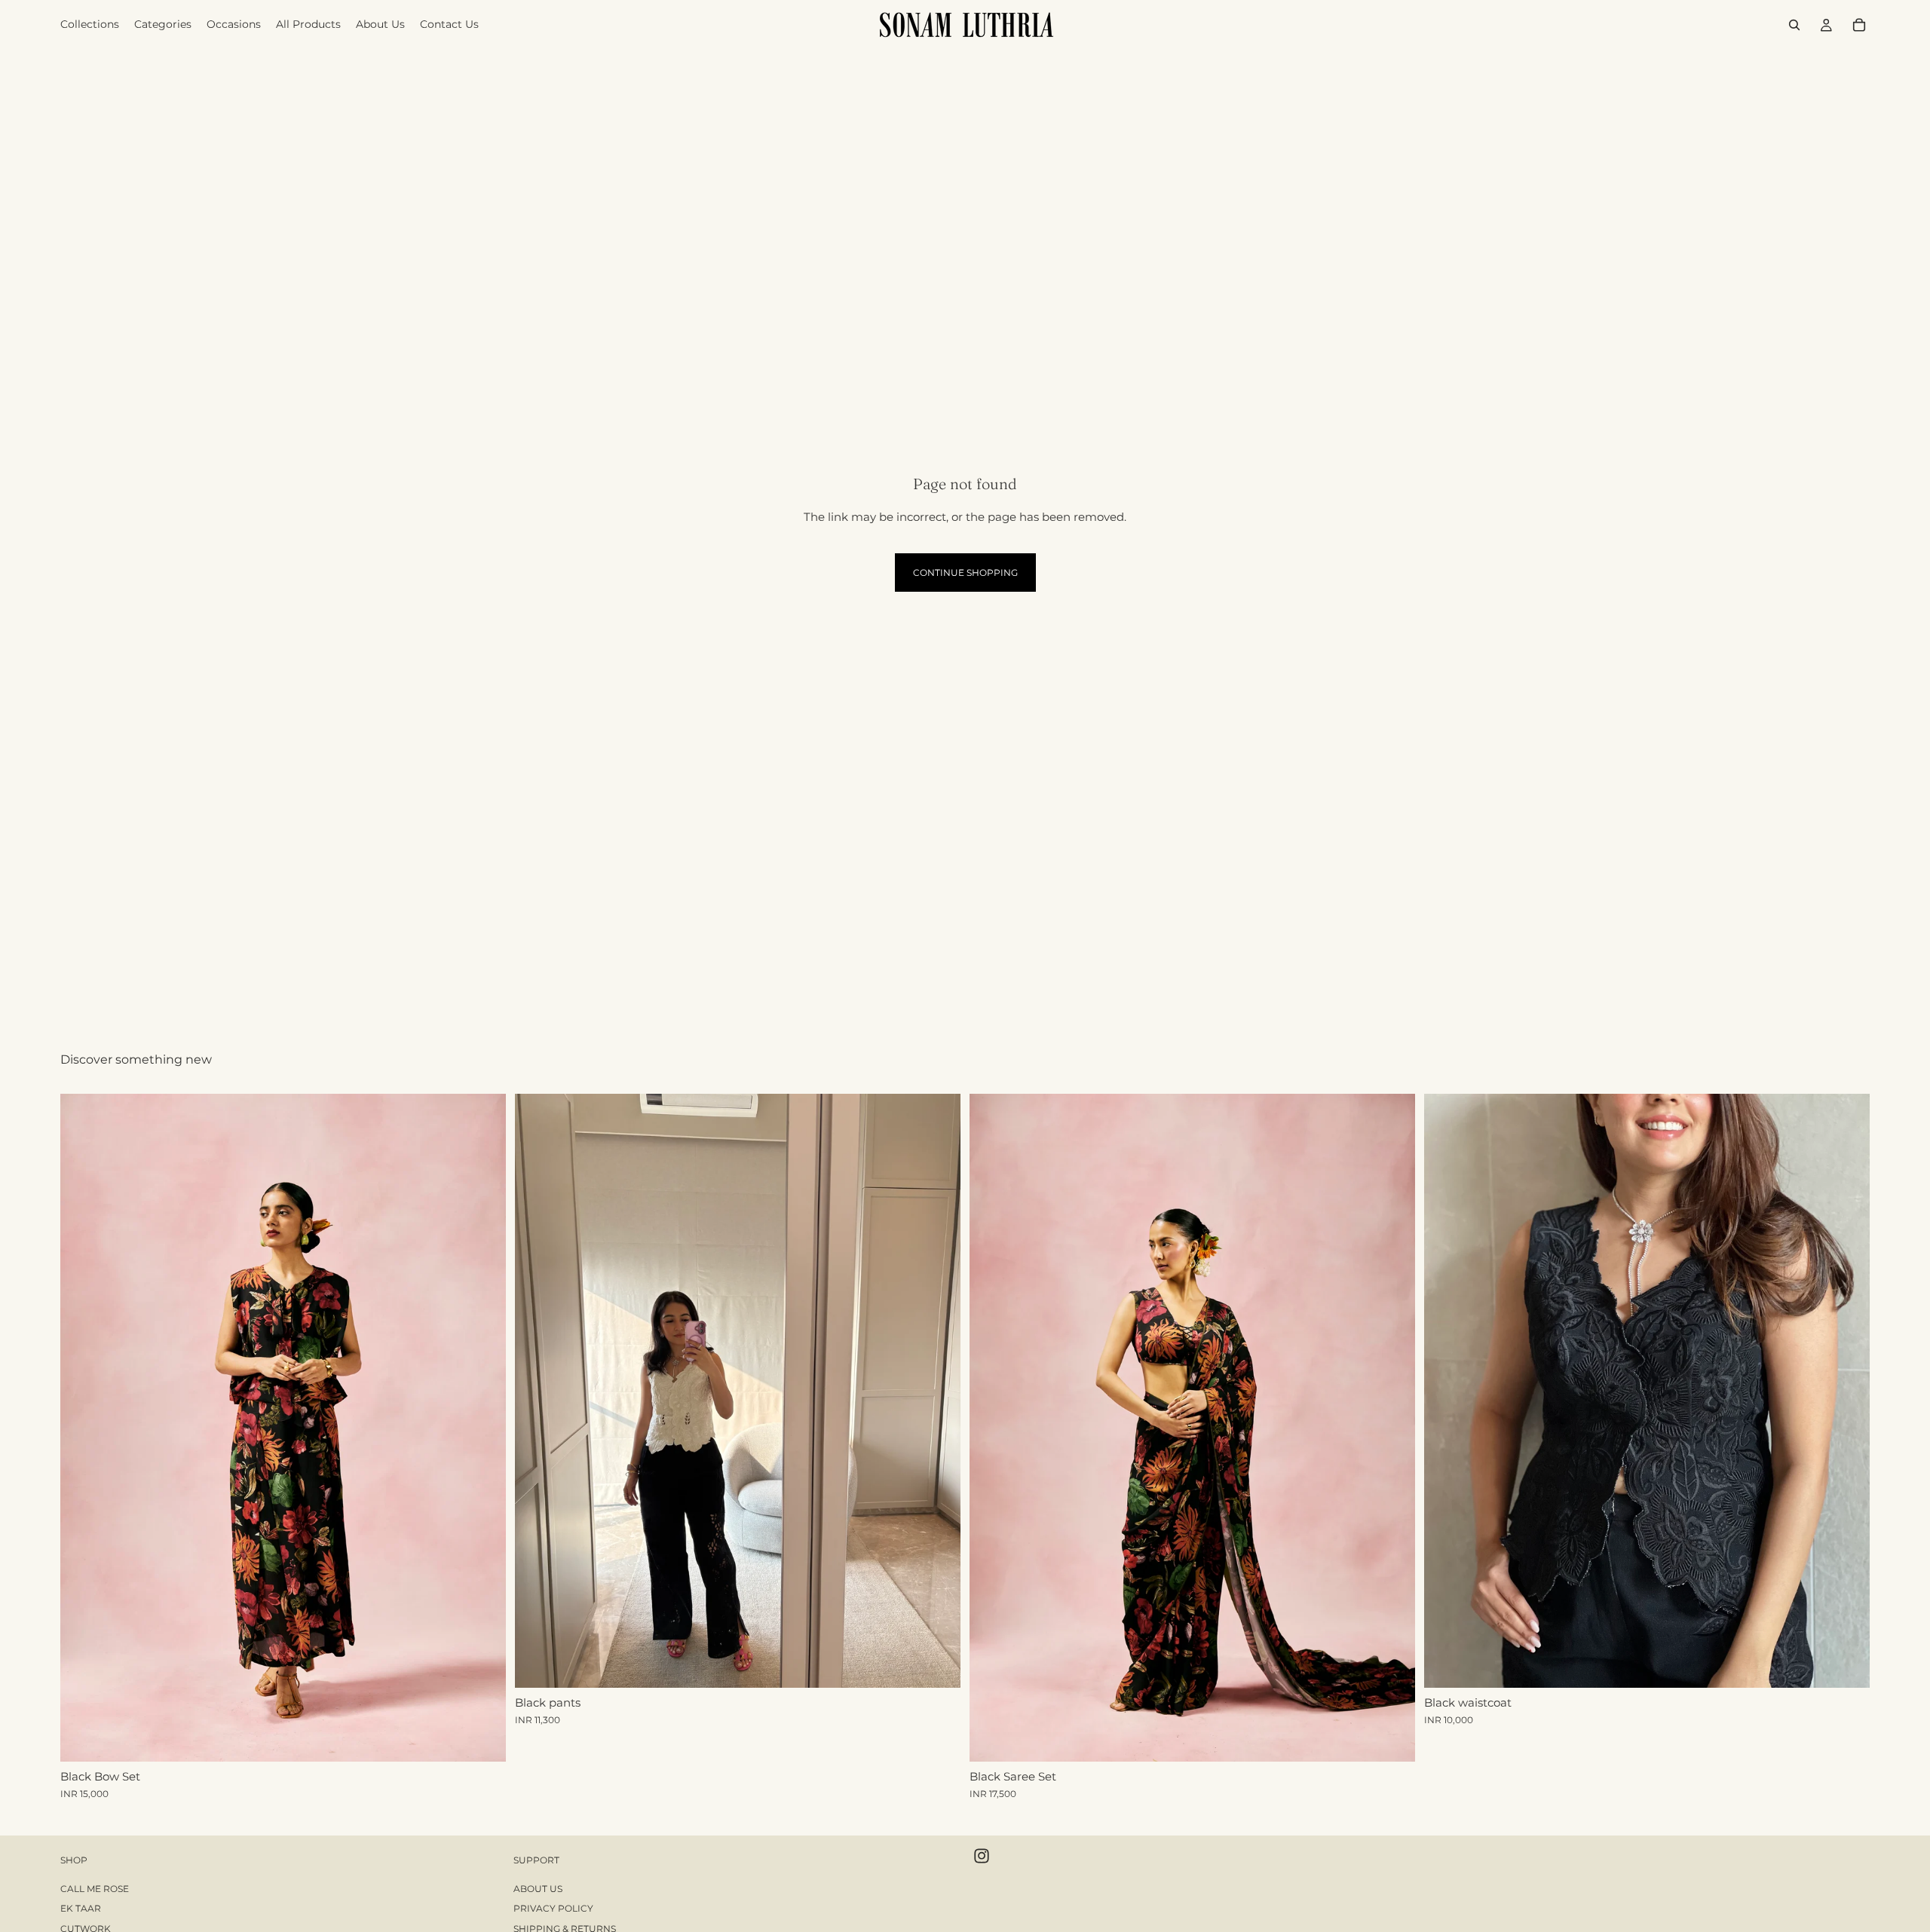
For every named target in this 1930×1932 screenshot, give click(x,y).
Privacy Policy (553, 1909)
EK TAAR (81, 1909)
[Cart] (1859, 25)
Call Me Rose (95, 1889)
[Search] (1794, 25)
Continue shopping (965, 573)
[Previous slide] (83, 1428)
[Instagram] (982, 1856)
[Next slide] (483, 1428)
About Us (538, 1889)
